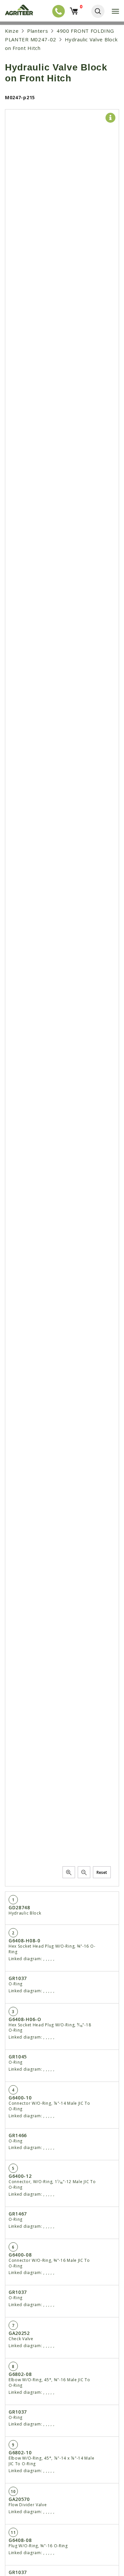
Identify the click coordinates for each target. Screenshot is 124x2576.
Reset (102, 1872)
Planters (38, 31)
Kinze (12, 31)
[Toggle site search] (98, 11)
